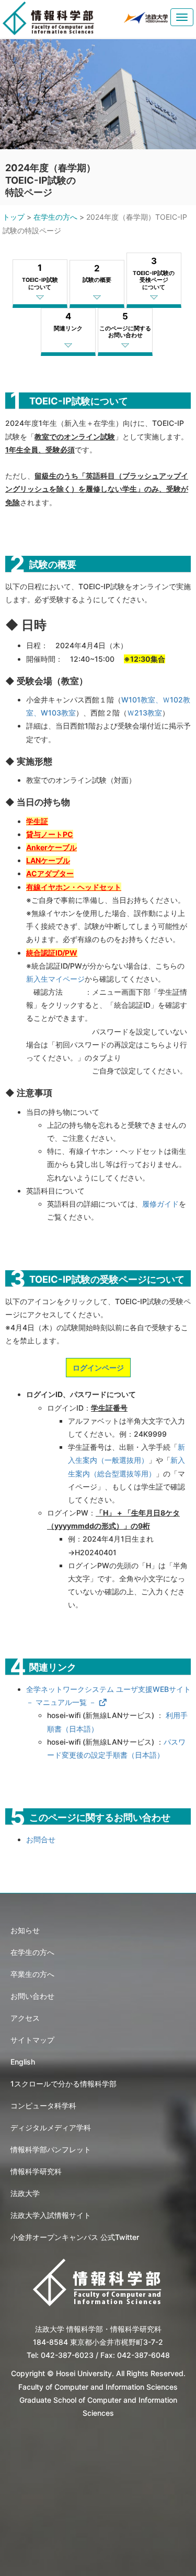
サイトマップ (32, 2040)
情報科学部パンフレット (51, 2149)
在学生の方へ (55, 217)
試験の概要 (97, 273)
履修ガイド (160, 1204)
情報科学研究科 (36, 2171)
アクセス (25, 2018)
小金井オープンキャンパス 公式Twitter (75, 2237)
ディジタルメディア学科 (51, 2127)
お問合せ (41, 1839)
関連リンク (68, 321)
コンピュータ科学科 (43, 2106)
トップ (14, 217)
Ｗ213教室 (145, 713)
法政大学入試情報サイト (51, 2215)
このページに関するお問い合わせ (125, 325)
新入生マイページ (55, 979)
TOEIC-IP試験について (40, 276)
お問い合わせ (32, 1996)
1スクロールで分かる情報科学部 (64, 2084)
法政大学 (25, 2193)
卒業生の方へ (32, 1974)
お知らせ (25, 1930)
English (23, 2062)
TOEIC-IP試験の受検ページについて (154, 273)
